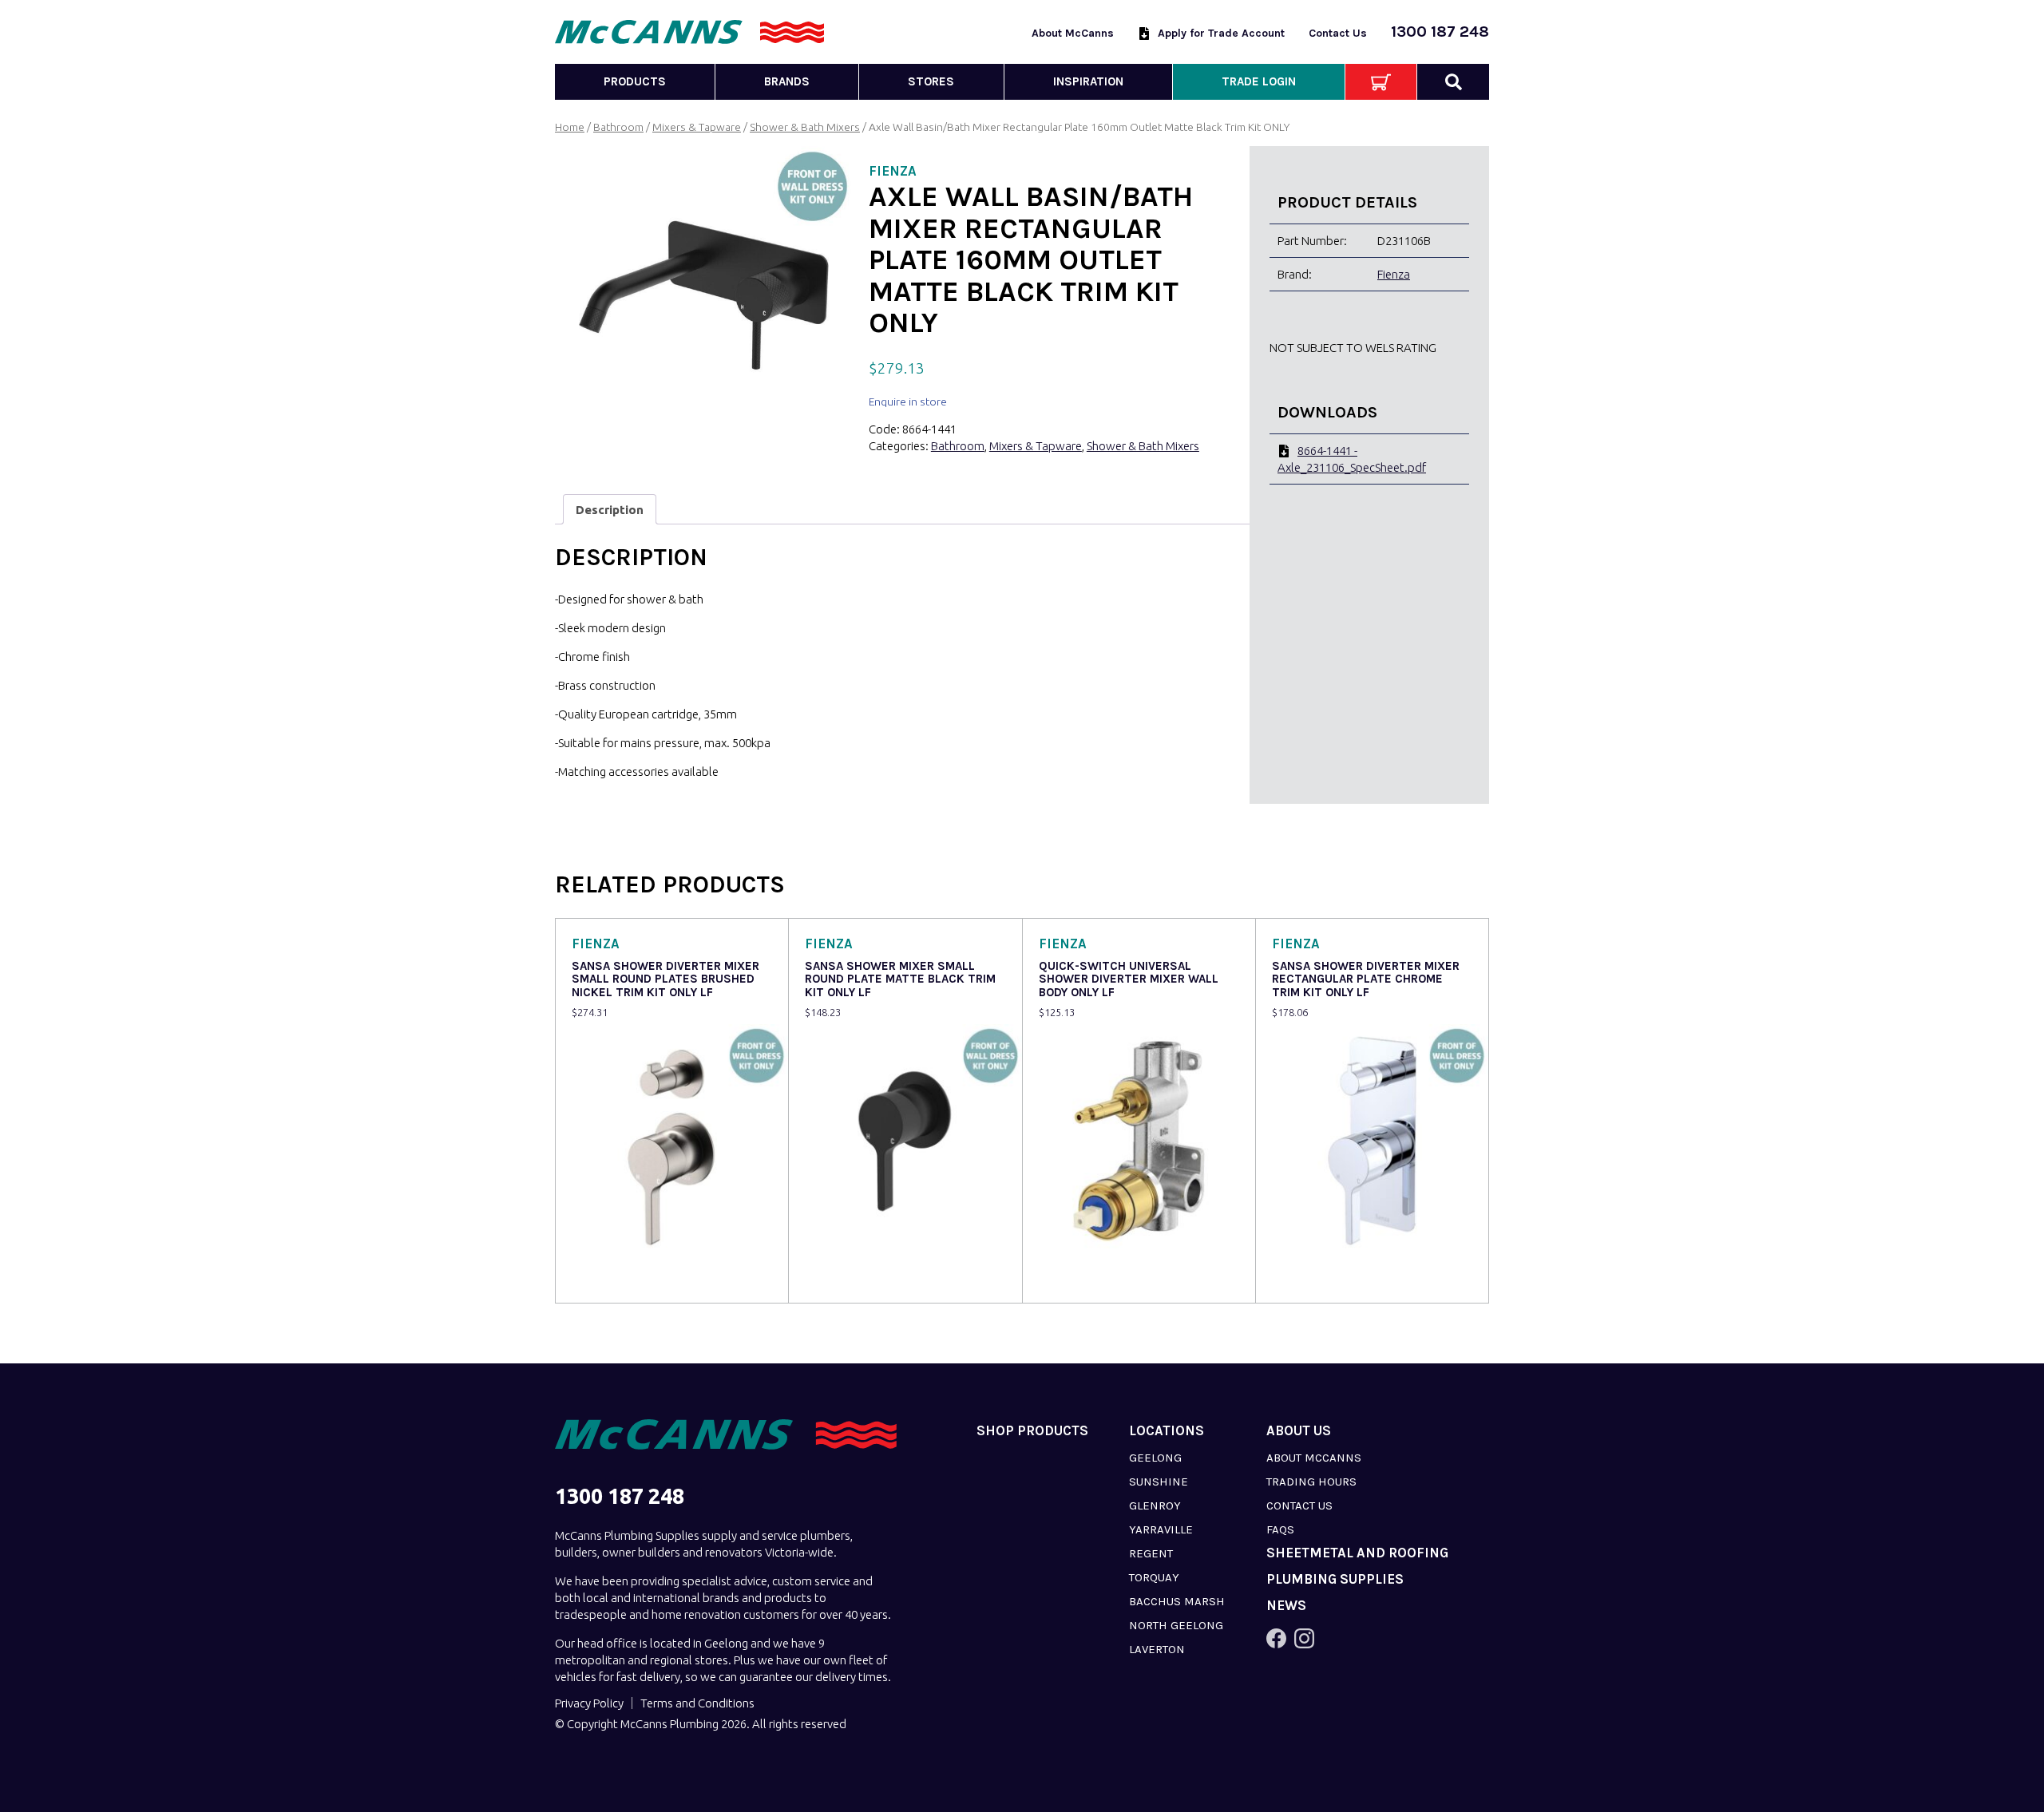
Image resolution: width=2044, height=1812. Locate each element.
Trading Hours (1311, 1482)
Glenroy (1155, 1505)
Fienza (1394, 274)
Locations (1167, 1431)
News (1286, 1606)
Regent (1151, 1553)
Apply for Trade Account (1221, 33)
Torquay (1154, 1577)
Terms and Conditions (697, 1703)
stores (931, 81)
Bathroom (618, 127)
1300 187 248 (1440, 32)
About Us (1299, 1431)
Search (1453, 82)
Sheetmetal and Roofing (1357, 1553)
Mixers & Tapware (697, 127)
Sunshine (1159, 1482)
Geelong (1155, 1458)
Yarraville (1161, 1529)
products (635, 81)
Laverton (1157, 1649)
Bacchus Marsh (1177, 1601)
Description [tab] (610, 510)
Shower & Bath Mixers (805, 127)
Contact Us (1338, 33)
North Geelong (1176, 1625)
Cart (1381, 82)
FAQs (1280, 1529)
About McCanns (1073, 33)
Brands (787, 81)
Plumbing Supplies (1335, 1579)
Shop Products (1032, 1431)
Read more (604, 1280)
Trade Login (1259, 81)
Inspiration (1088, 81)
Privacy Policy (589, 1703)
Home (570, 127)
